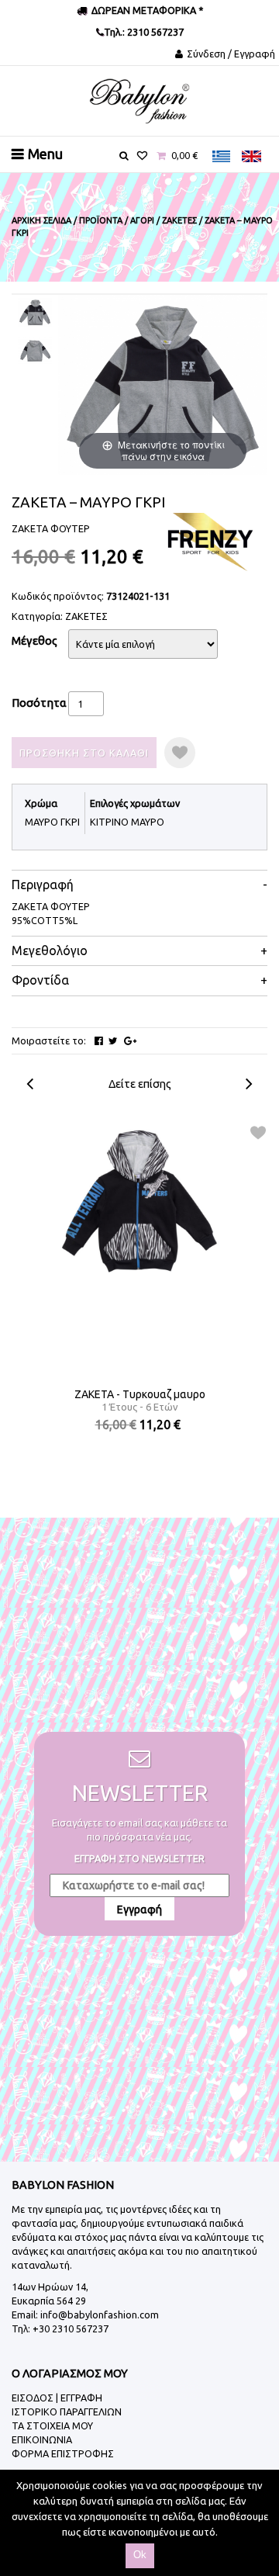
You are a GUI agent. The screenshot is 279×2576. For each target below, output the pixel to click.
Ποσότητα (39, 703)
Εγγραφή (139, 1909)
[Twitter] (113, 1041)
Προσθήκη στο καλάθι (84, 753)
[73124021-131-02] (35, 351)
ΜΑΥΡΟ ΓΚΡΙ (52, 822)
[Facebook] (99, 1041)
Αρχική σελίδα (41, 220)
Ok (140, 2555)
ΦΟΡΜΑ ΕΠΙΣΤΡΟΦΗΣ (63, 2453)
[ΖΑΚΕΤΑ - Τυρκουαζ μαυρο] (140, 1203)
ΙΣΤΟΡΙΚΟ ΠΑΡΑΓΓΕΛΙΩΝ (67, 2412)
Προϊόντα (101, 220)
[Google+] (130, 1041)
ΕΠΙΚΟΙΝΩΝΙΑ (42, 2439)
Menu (45, 154)
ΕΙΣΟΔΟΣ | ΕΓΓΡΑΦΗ (57, 2398)
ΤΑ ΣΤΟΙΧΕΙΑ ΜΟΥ (52, 2425)
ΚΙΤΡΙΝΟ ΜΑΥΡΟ (127, 822)
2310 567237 (154, 32)
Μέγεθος (34, 641)
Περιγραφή (43, 885)
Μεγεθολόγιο (50, 951)
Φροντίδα (40, 980)
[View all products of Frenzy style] (209, 541)
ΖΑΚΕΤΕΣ (86, 616)
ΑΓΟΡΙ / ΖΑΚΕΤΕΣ (164, 220)
